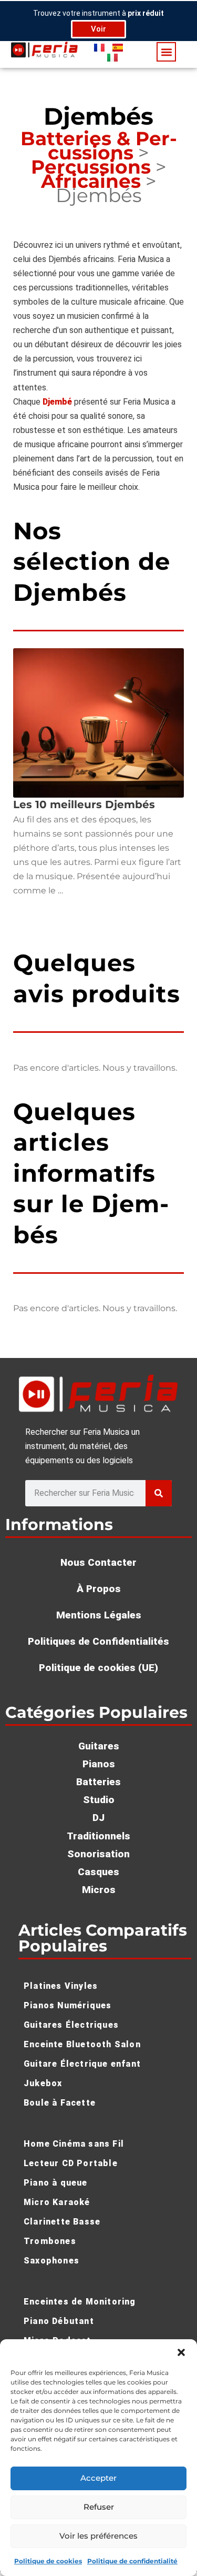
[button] (181, 2352)
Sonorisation (98, 1854)
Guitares (99, 1746)
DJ (98, 1818)
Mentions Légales (99, 1615)
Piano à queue (56, 2183)
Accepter (98, 2478)
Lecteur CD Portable (71, 2163)
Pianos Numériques (68, 2005)
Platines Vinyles (61, 1986)
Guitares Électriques (71, 2025)
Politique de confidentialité (132, 2561)
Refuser (99, 2507)
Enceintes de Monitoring (80, 2302)
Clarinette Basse (62, 2222)
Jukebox (43, 2083)
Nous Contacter (98, 1562)
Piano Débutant (59, 2321)
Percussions (91, 167)
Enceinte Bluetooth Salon (82, 2044)
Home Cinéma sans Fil (74, 2144)
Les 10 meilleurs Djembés (84, 804)
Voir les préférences (98, 2536)
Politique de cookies (48, 2561)
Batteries (98, 1782)
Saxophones (51, 2261)
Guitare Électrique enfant (82, 2064)
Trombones (50, 2241)
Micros (99, 1890)
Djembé (57, 402)
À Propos (99, 1589)
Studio (99, 1800)
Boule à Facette (60, 2103)
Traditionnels (98, 1836)
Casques (98, 1872)
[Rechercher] (159, 1493)
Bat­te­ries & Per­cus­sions (99, 145)
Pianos (99, 1764)
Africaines (91, 181)
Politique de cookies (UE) (98, 1668)
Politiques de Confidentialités (98, 1641)
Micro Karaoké (57, 2202)
